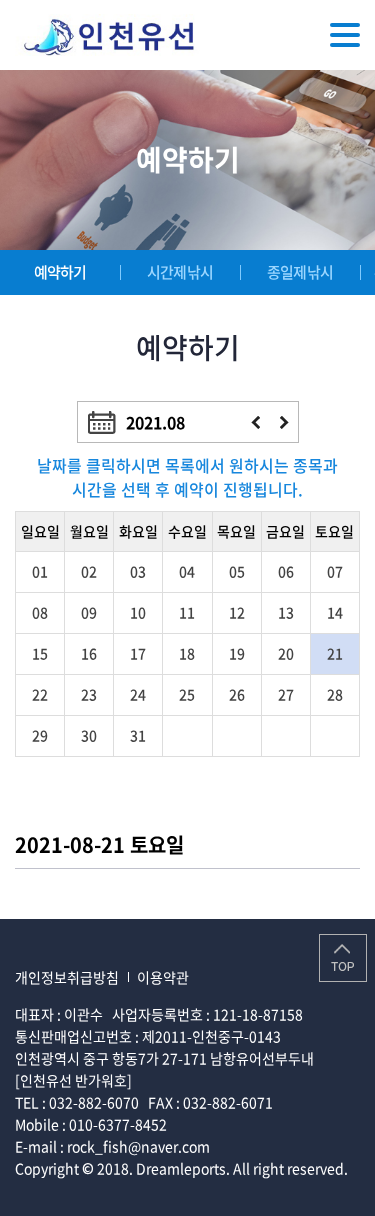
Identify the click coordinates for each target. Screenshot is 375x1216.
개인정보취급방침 (67, 977)
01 (40, 571)
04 (187, 571)
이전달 (255, 422)
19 (237, 653)
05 (237, 571)
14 (335, 612)
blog (162, 1190)
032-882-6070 (94, 1102)
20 (286, 653)
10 (138, 612)
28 (335, 694)
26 (237, 694)
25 (187, 694)
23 (89, 694)
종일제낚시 (300, 272)
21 (335, 653)
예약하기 (60, 272)
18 (187, 653)
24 (138, 694)
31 (138, 735)
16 (89, 653)
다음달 (284, 422)
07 (335, 571)
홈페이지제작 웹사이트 (81, 1190)
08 (40, 612)
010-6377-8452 (118, 1124)
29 (40, 735)
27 (286, 694)
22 (40, 694)
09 (89, 612)
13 (286, 612)
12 (237, 612)
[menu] (345, 35)
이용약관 (163, 977)
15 (40, 653)
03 (138, 571)
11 (187, 612)
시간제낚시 (180, 272)
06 (286, 571)
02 (89, 571)
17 (138, 653)
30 (89, 735)
